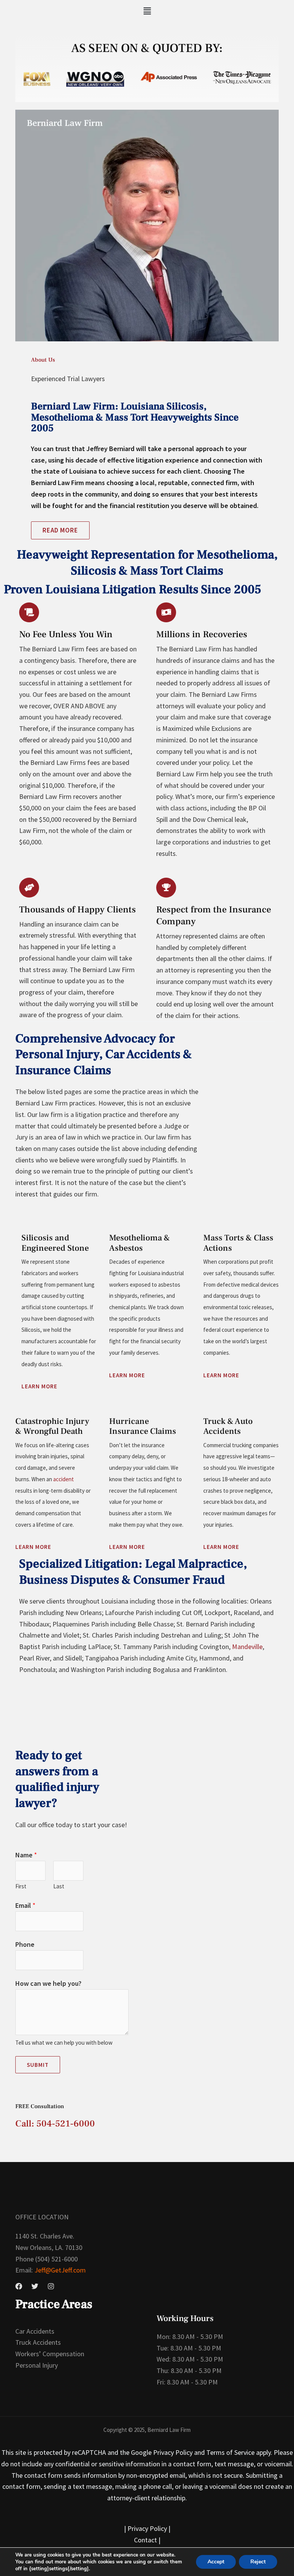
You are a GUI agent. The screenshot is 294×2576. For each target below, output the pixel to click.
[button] (147, 11)
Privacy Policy (147, 2528)
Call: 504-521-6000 (55, 2124)
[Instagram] (51, 2286)
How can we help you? (48, 1983)
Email (25, 1905)
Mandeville (247, 1647)
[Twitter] (35, 2286)
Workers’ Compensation (50, 2354)
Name (26, 1855)
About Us (43, 360)
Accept (216, 2562)
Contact (145, 2540)
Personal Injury (37, 2365)
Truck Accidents (38, 2342)
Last (59, 1886)
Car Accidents (35, 2331)
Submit (38, 2065)
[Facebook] (19, 2286)
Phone (25, 1944)
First (21, 1886)
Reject (258, 2562)
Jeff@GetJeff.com (59, 2270)
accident (64, 1479)
